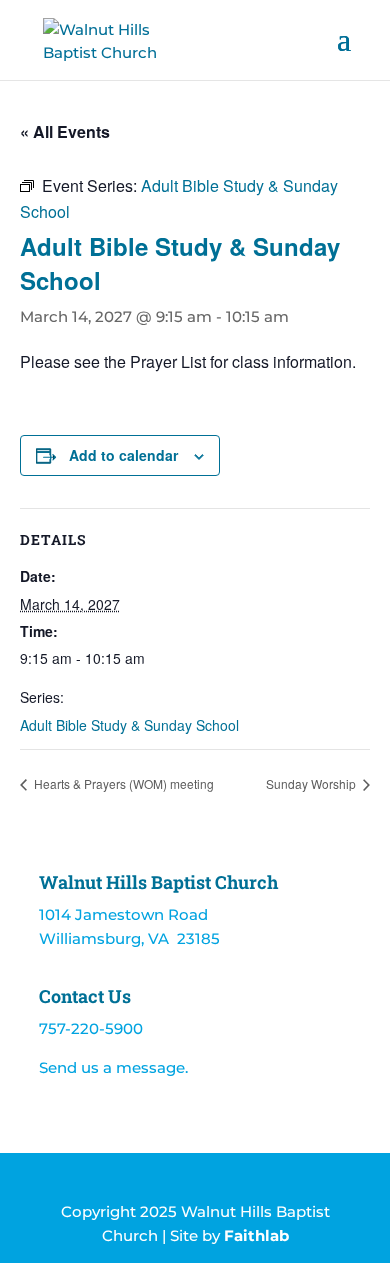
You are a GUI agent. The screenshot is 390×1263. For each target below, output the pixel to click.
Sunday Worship (312, 783)
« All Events (65, 131)
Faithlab (256, 1235)
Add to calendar (123, 455)
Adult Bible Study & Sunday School (129, 725)
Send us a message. (113, 1067)
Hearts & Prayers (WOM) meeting (122, 783)
